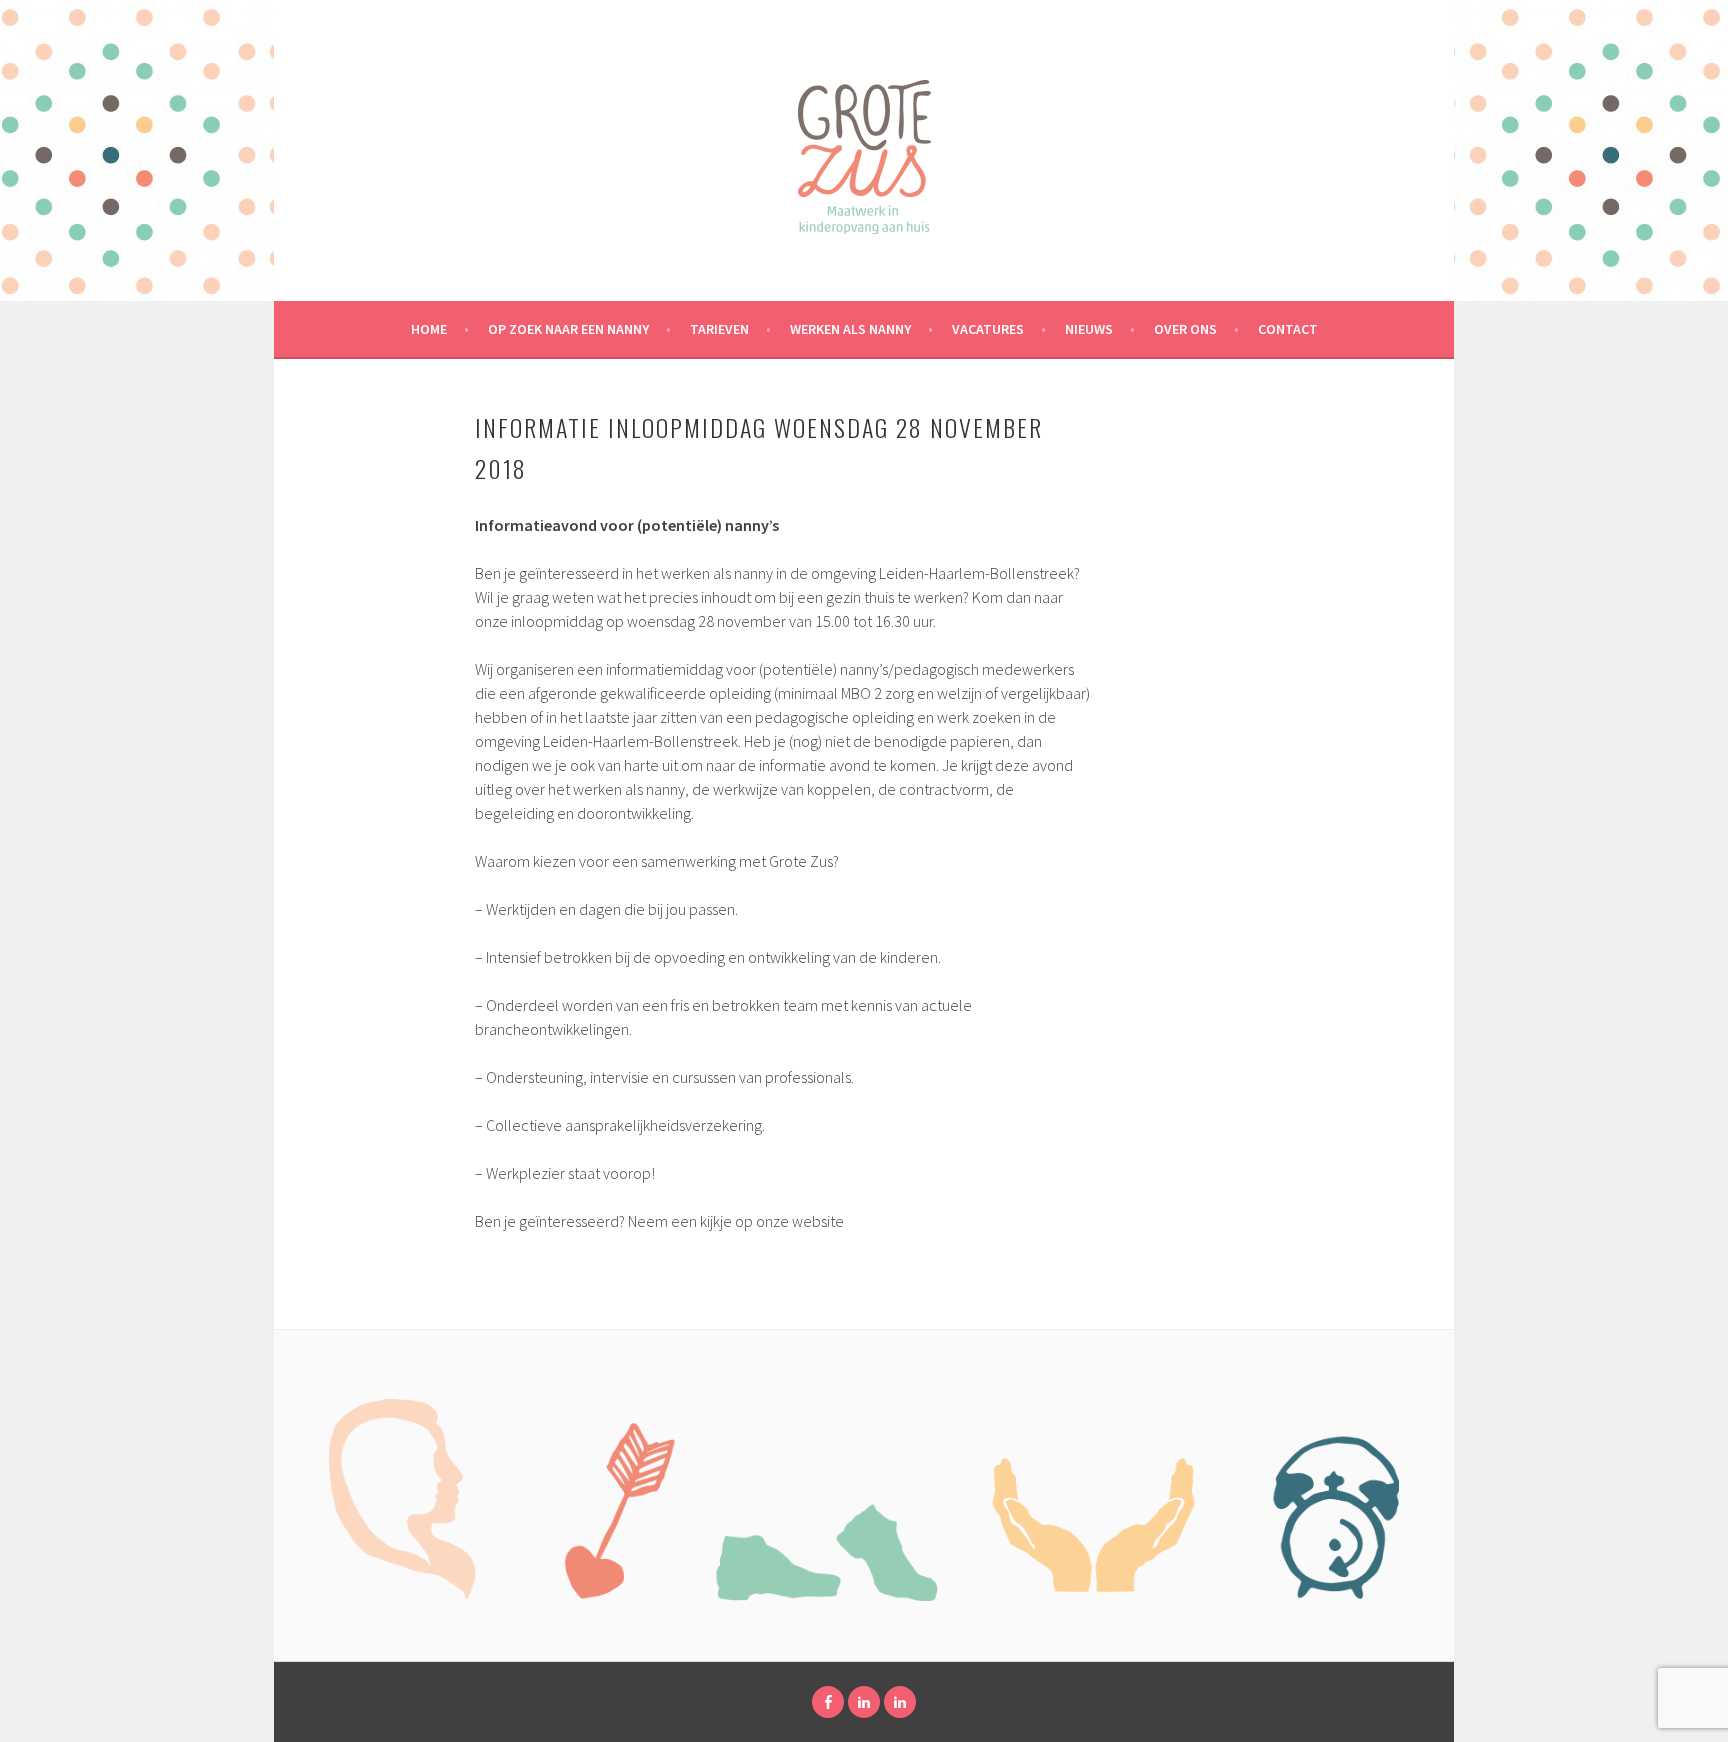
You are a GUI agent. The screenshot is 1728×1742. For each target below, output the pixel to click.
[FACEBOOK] (828, 1702)
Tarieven (719, 329)
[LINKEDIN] (864, 1702)
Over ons (1185, 329)
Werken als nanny (850, 329)
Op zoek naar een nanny (568, 329)
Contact (1288, 329)
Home (429, 329)
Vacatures (988, 329)
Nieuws (1089, 329)
